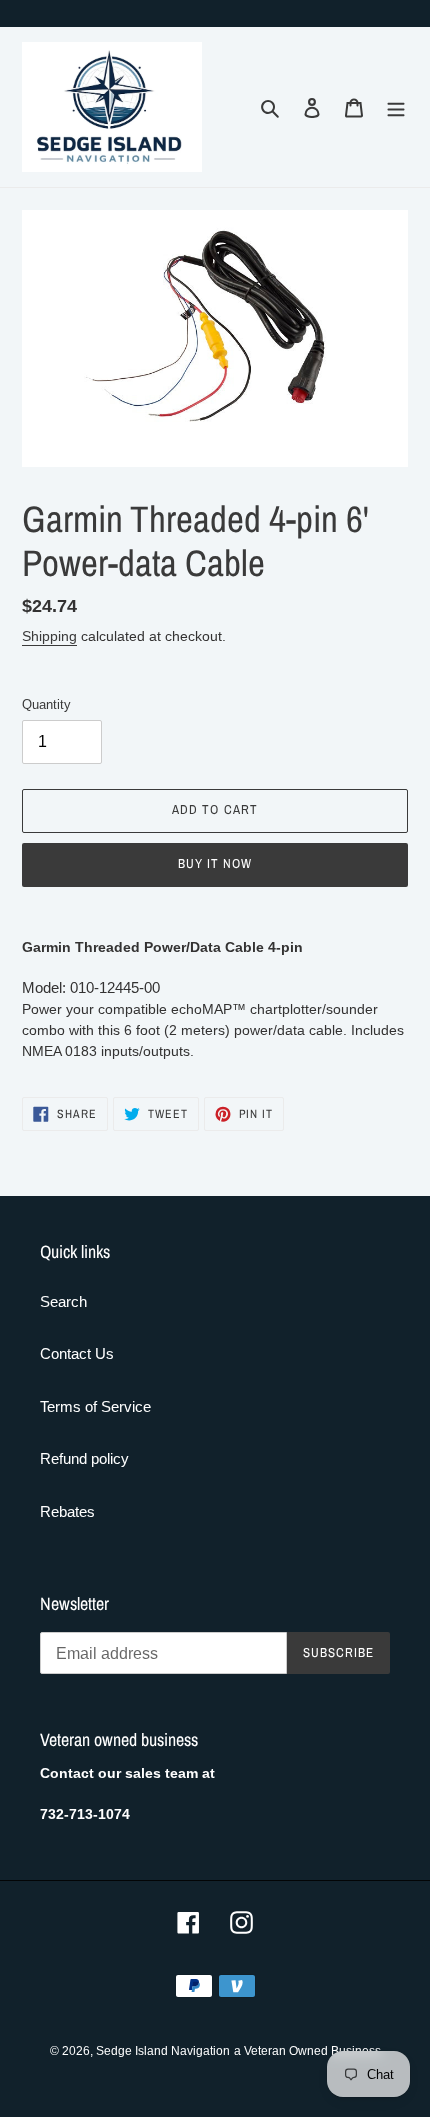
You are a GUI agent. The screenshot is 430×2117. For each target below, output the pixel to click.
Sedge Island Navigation (163, 2051)
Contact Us (77, 1353)
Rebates (67, 1511)
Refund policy (84, 1458)
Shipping (49, 636)
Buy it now (215, 863)
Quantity (46, 704)
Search (63, 1301)
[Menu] (396, 107)
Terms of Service (95, 1406)
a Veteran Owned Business (307, 2051)
